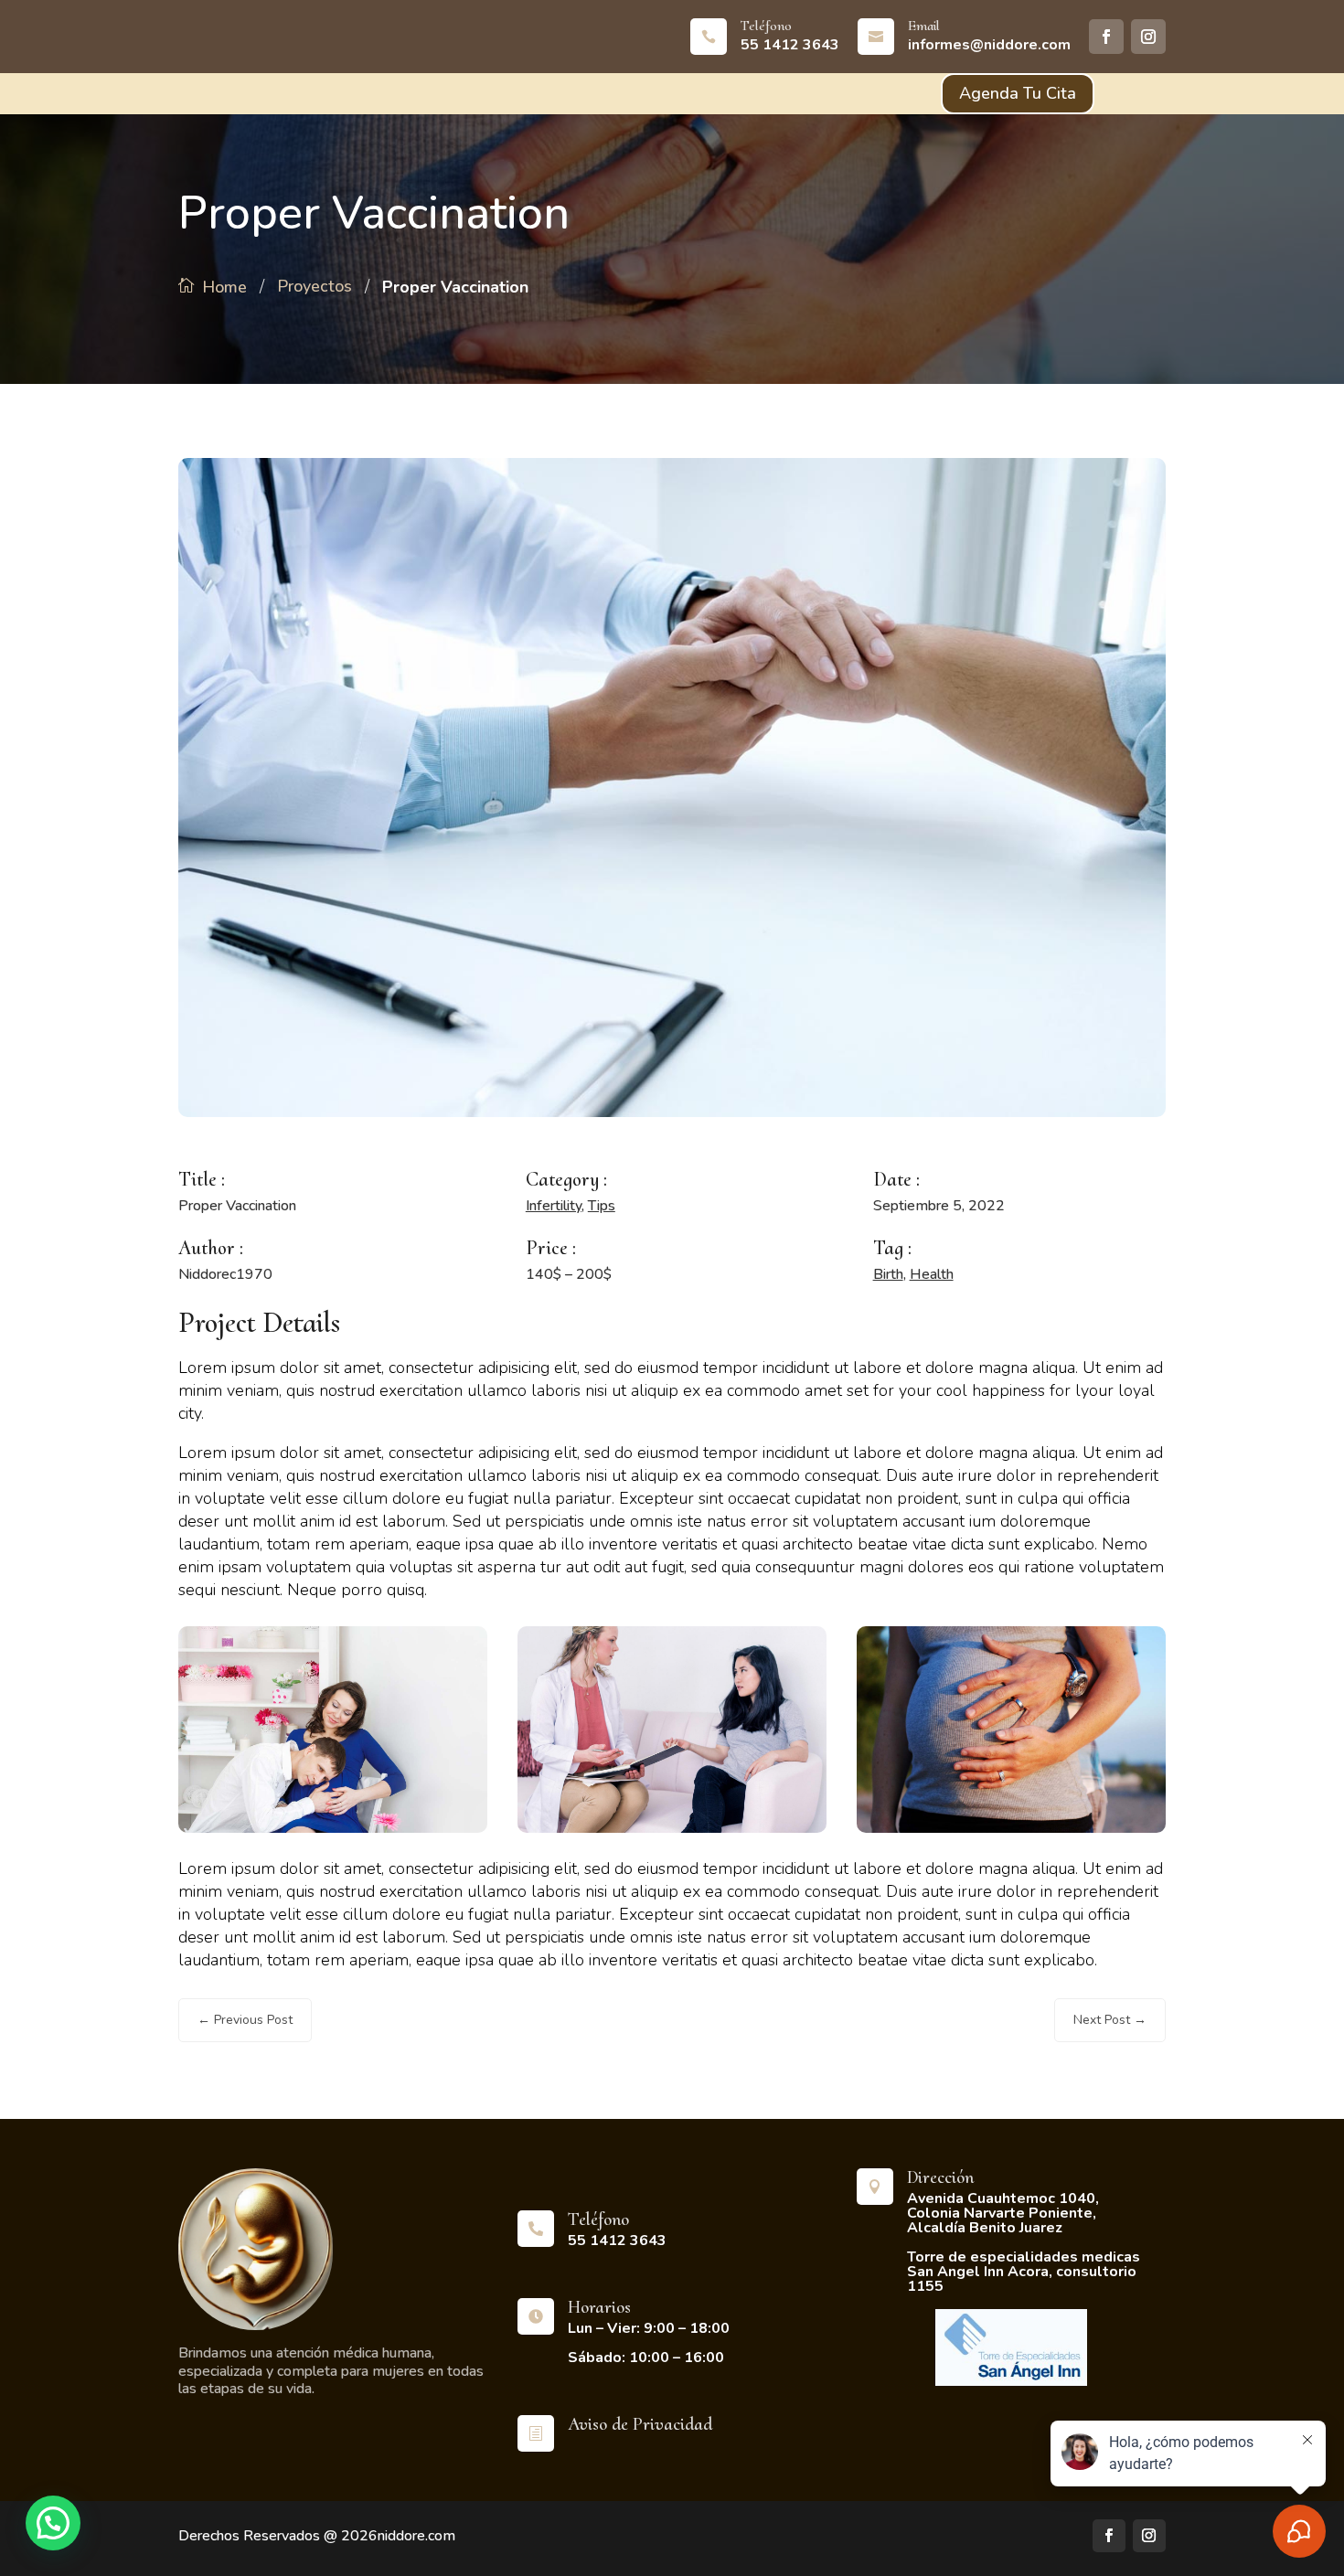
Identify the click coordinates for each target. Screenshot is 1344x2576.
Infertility (554, 1206)
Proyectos (315, 286)
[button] (53, 2523)
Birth (888, 1274)
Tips (602, 1206)
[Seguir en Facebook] (1106, 37)
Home (224, 287)
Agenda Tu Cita (1018, 93)
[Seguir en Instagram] (1148, 37)
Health (932, 1274)
